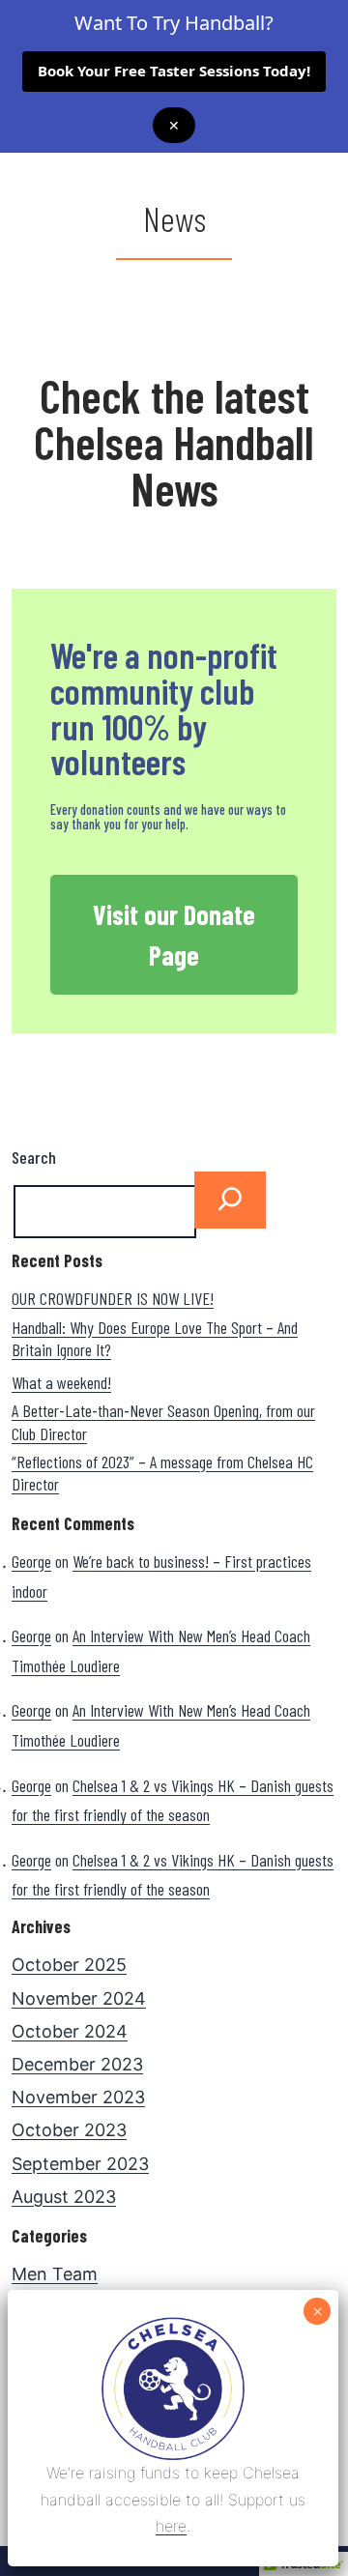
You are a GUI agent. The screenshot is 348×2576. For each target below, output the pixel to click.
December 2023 (77, 2064)
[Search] (230, 1200)
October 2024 (70, 2031)
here (171, 2526)
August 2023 (64, 2197)
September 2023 (80, 2164)
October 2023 (69, 2130)
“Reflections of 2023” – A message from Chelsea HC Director (162, 1473)
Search (34, 1157)
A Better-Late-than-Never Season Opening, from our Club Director (163, 1421)
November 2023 (78, 2097)
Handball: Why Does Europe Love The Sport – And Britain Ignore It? (155, 1338)
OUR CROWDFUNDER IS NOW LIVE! (113, 1298)
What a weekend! (61, 1382)
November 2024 (79, 1998)
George (31, 1561)
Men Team (55, 2274)
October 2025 (69, 1965)
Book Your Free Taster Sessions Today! (174, 71)
